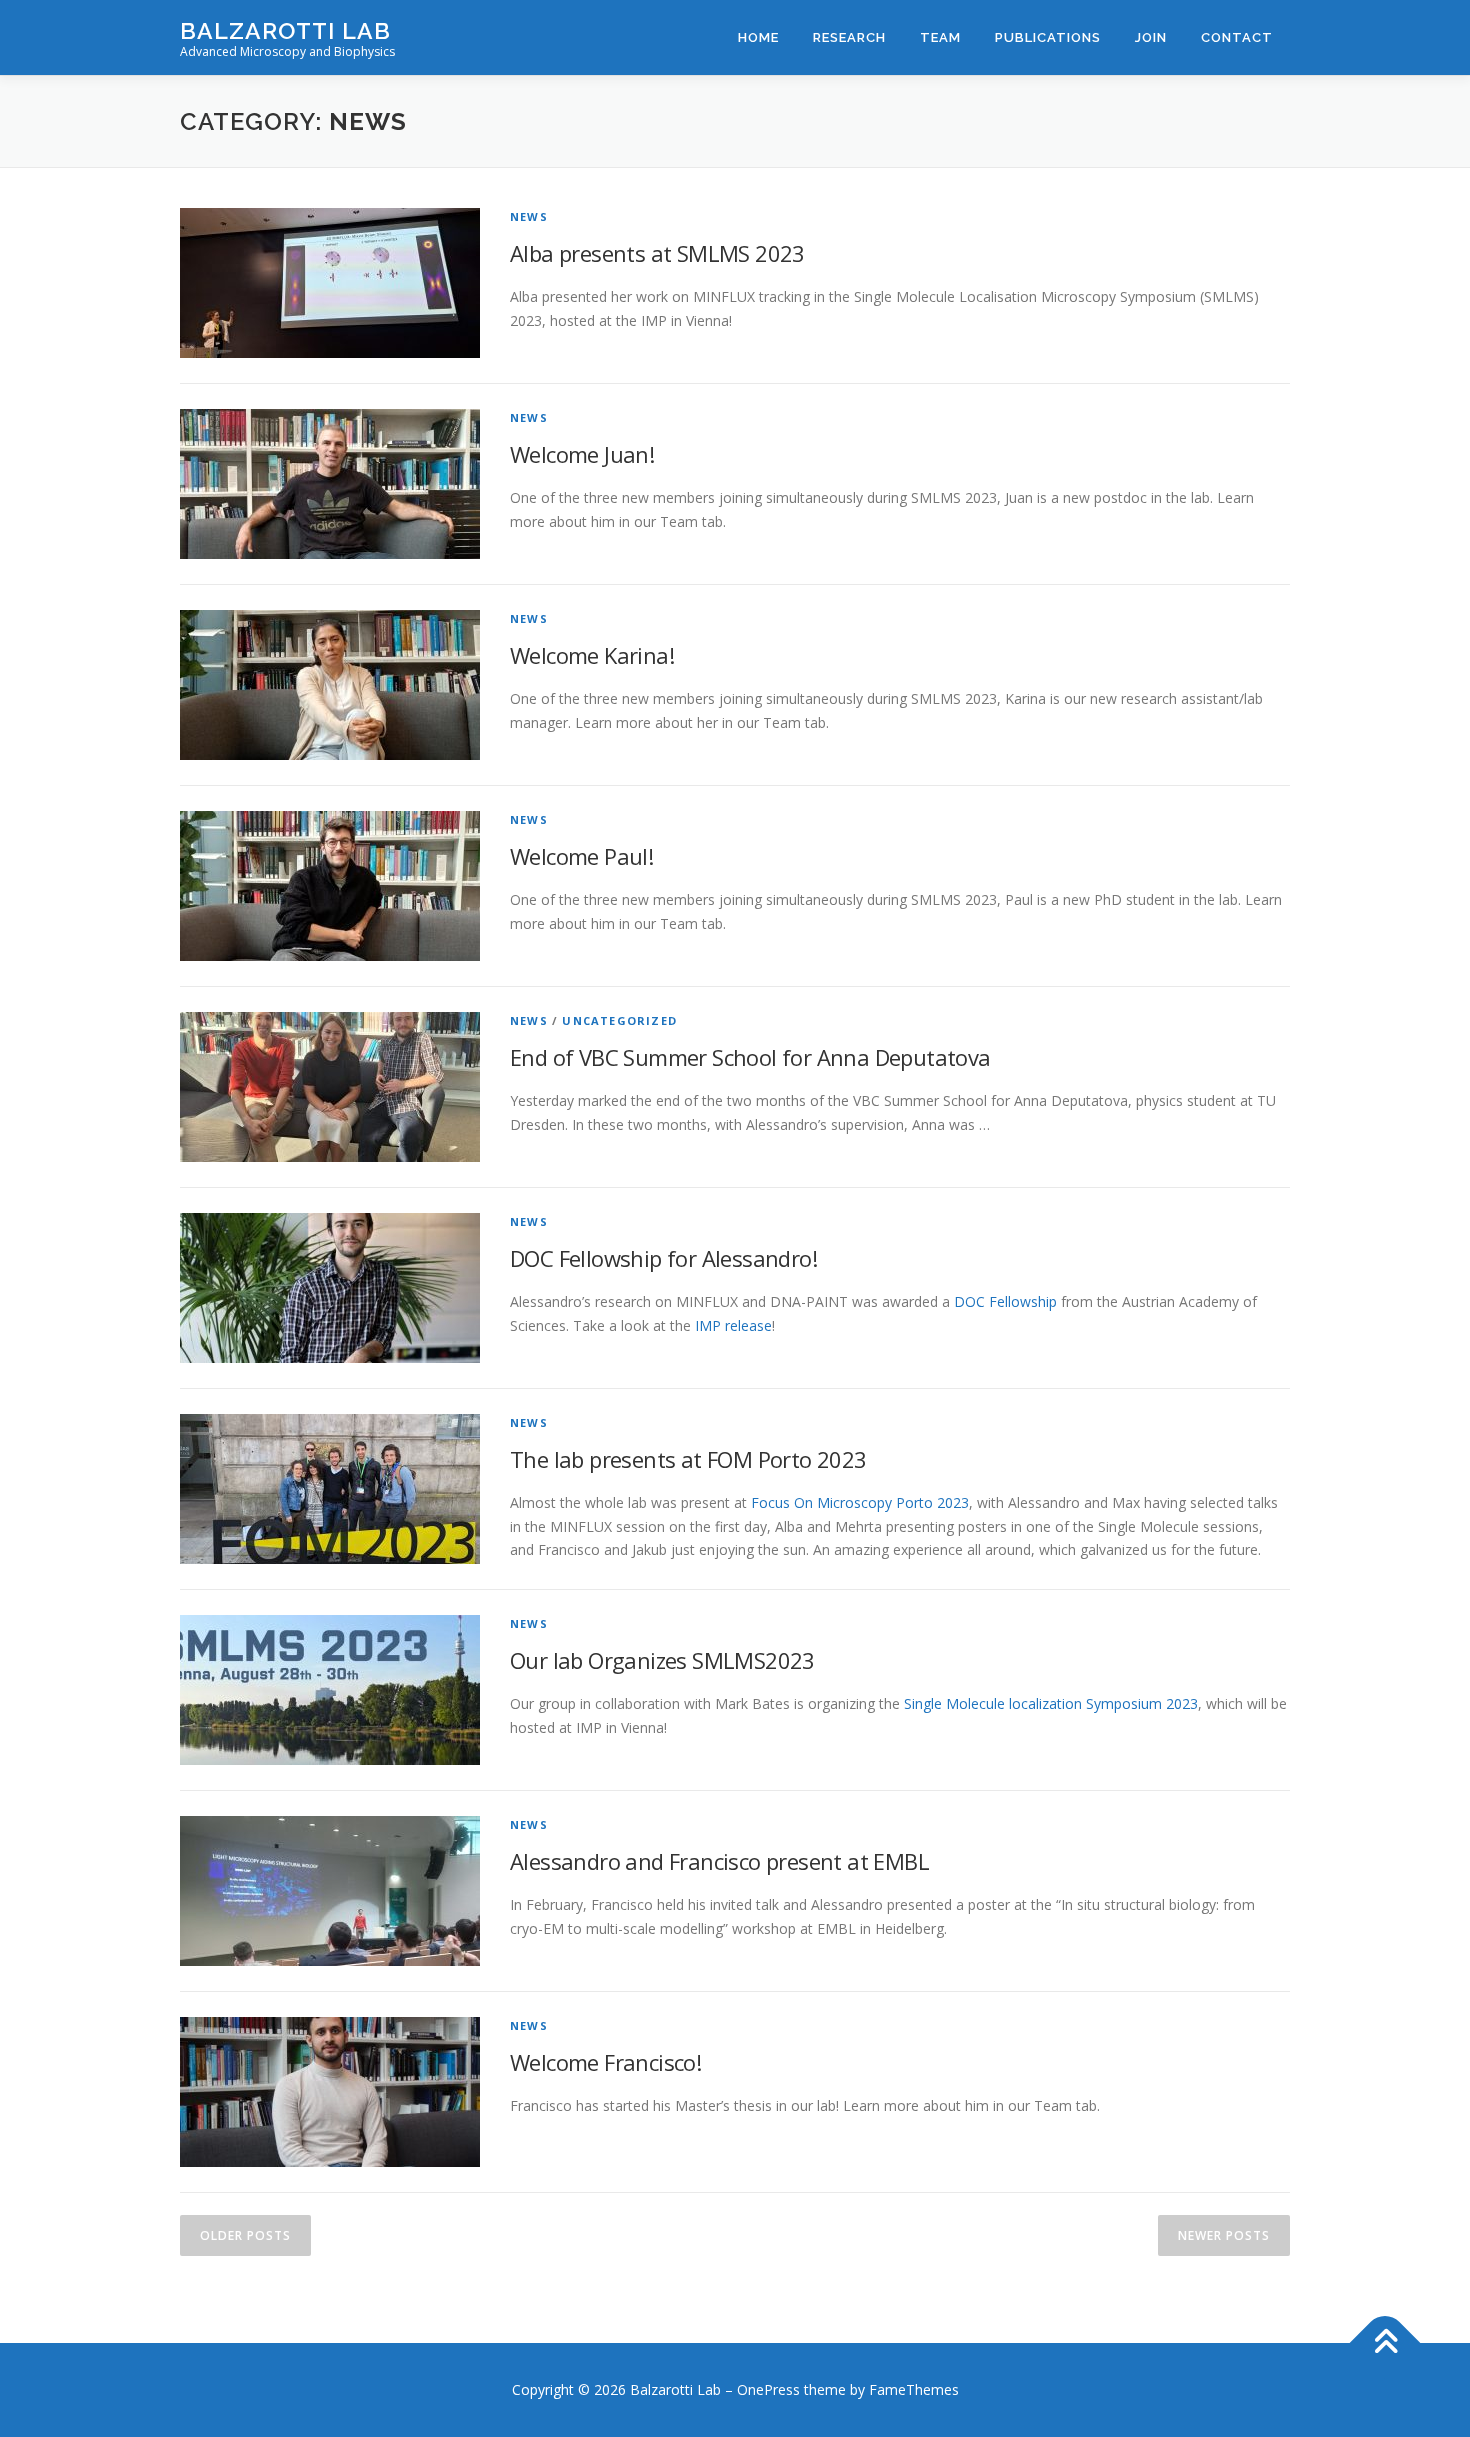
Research (849, 37)
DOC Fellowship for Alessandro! (663, 1258)
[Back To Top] (1385, 2343)
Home (758, 37)
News (529, 216)
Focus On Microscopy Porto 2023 (860, 1502)
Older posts (245, 2235)
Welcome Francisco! (605, 2062)
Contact (1237, 37)
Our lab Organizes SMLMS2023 (662, 1660)
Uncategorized (619, 1020)
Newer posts (1224, 2235)
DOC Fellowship (1005, 1301)
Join (1151, 37)
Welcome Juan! (582, 454)
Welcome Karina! (592, 655)
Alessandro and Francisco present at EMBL (719, 1861)
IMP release (733, 1325)
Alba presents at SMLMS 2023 (657, 253)
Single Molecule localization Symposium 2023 (1051, 1703)
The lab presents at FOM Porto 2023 (688, 1459)
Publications (1048, 37)
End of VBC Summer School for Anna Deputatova (750, 1057)
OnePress (768, 2389)
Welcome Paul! (581, 856)
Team (940, 37)
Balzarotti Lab (285, 30)
